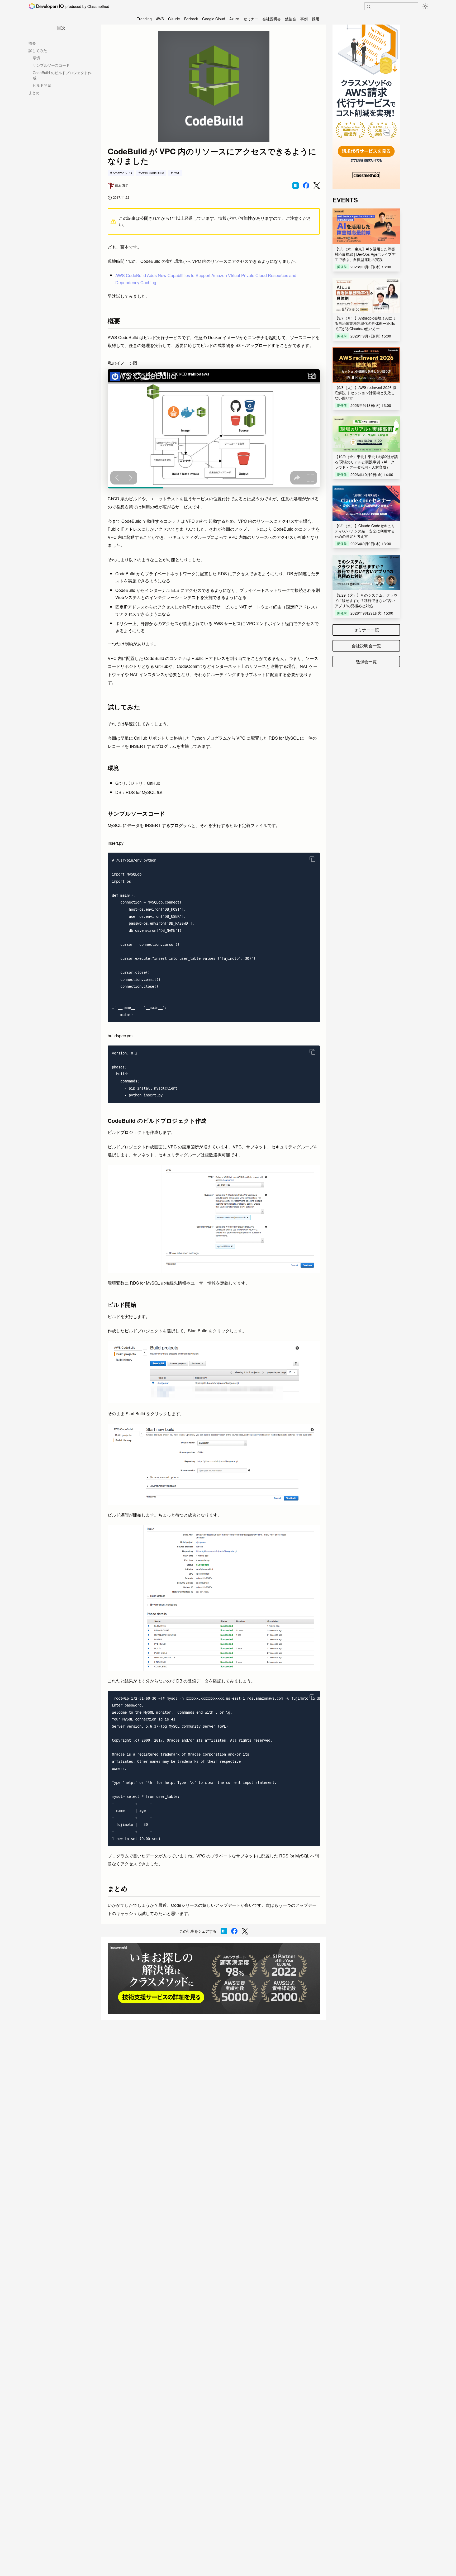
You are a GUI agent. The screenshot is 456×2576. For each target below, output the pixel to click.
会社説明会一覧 (366, 646)
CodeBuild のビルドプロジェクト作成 (62, 75)
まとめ (34, 93)
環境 (36, 58)
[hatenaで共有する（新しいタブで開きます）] (296, 186)
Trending (144, 19)
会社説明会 (272, 19)
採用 (316, 19)
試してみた (38, 50)
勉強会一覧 (366, 661)
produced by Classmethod (87, 6)
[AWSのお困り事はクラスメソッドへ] (214, 1978)
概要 (32, 43)
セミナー (251, 19)
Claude (174, 19)
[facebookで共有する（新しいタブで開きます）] (306, 186)
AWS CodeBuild (153, 173)
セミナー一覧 (366, 630)
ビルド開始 (42, 85)
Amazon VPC (122, 173)
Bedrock (191, 19)
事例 (304, 19)
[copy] (312, 859)
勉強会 (291, 19)
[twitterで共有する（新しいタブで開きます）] (317, 186)
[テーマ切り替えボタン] (425, 6)
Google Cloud (214, 19)
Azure (234, 19)
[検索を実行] (369, 7)
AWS (160, 19)
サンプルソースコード (51, 65)
